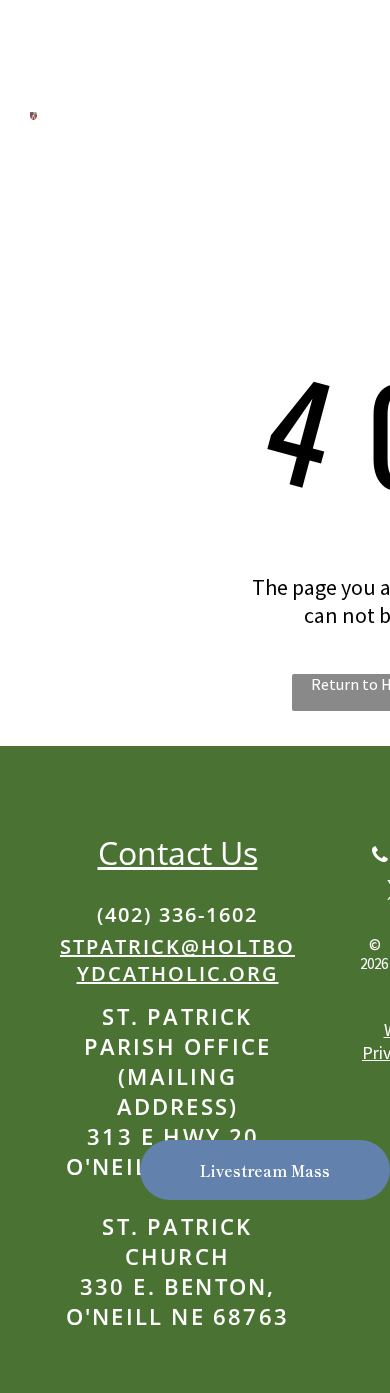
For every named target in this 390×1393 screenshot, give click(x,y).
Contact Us (178, 852)
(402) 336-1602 (177, 914)
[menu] (360, 49)
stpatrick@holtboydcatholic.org (177, 960)
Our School (92, 201)
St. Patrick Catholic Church (171, 100)
